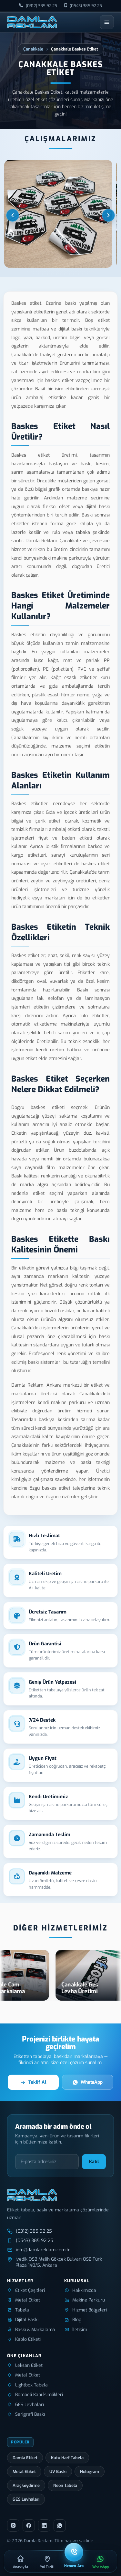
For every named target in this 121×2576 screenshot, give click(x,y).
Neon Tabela (65, 2485)
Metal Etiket (24, 2472)
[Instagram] (13, 2525)
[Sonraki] (108, 215)
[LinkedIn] (44, 2525)
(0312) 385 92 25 (41, 6)
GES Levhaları (26, 2499)
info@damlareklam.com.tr (43, 2250)
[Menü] (107, 22)
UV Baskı (58, 2472)
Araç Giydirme (26, 2485)
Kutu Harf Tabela (67, 2458)
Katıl (94, 2162)
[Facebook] (29, 2525)
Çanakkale (33, 49)
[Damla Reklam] (32, 22)
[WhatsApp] (60, 2525)
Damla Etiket (25, 2458)
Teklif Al (37, 2082)
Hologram (90, 2472)
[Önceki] (13, 215)
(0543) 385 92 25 (86, 6)
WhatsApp (92, 2082)
